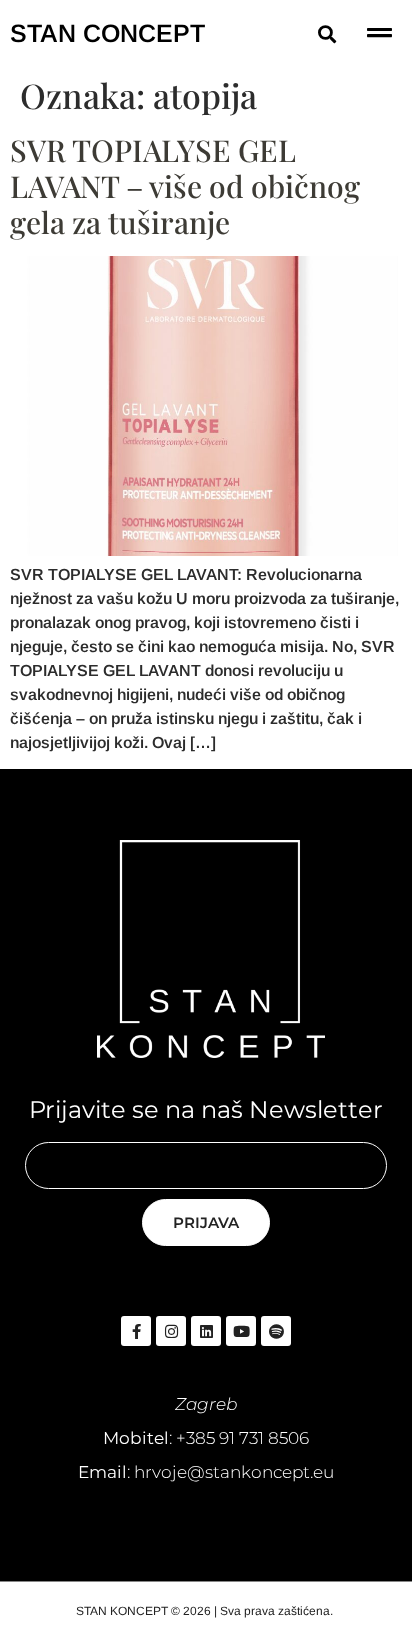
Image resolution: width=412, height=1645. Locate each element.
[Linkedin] (206, 1331)
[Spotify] (276, 1331)
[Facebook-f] (136, 1331)
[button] (326, 33)
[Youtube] (241, 1331)
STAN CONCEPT (107, 33)
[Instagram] (171, 1331)
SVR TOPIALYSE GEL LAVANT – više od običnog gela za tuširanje (185, 186)
